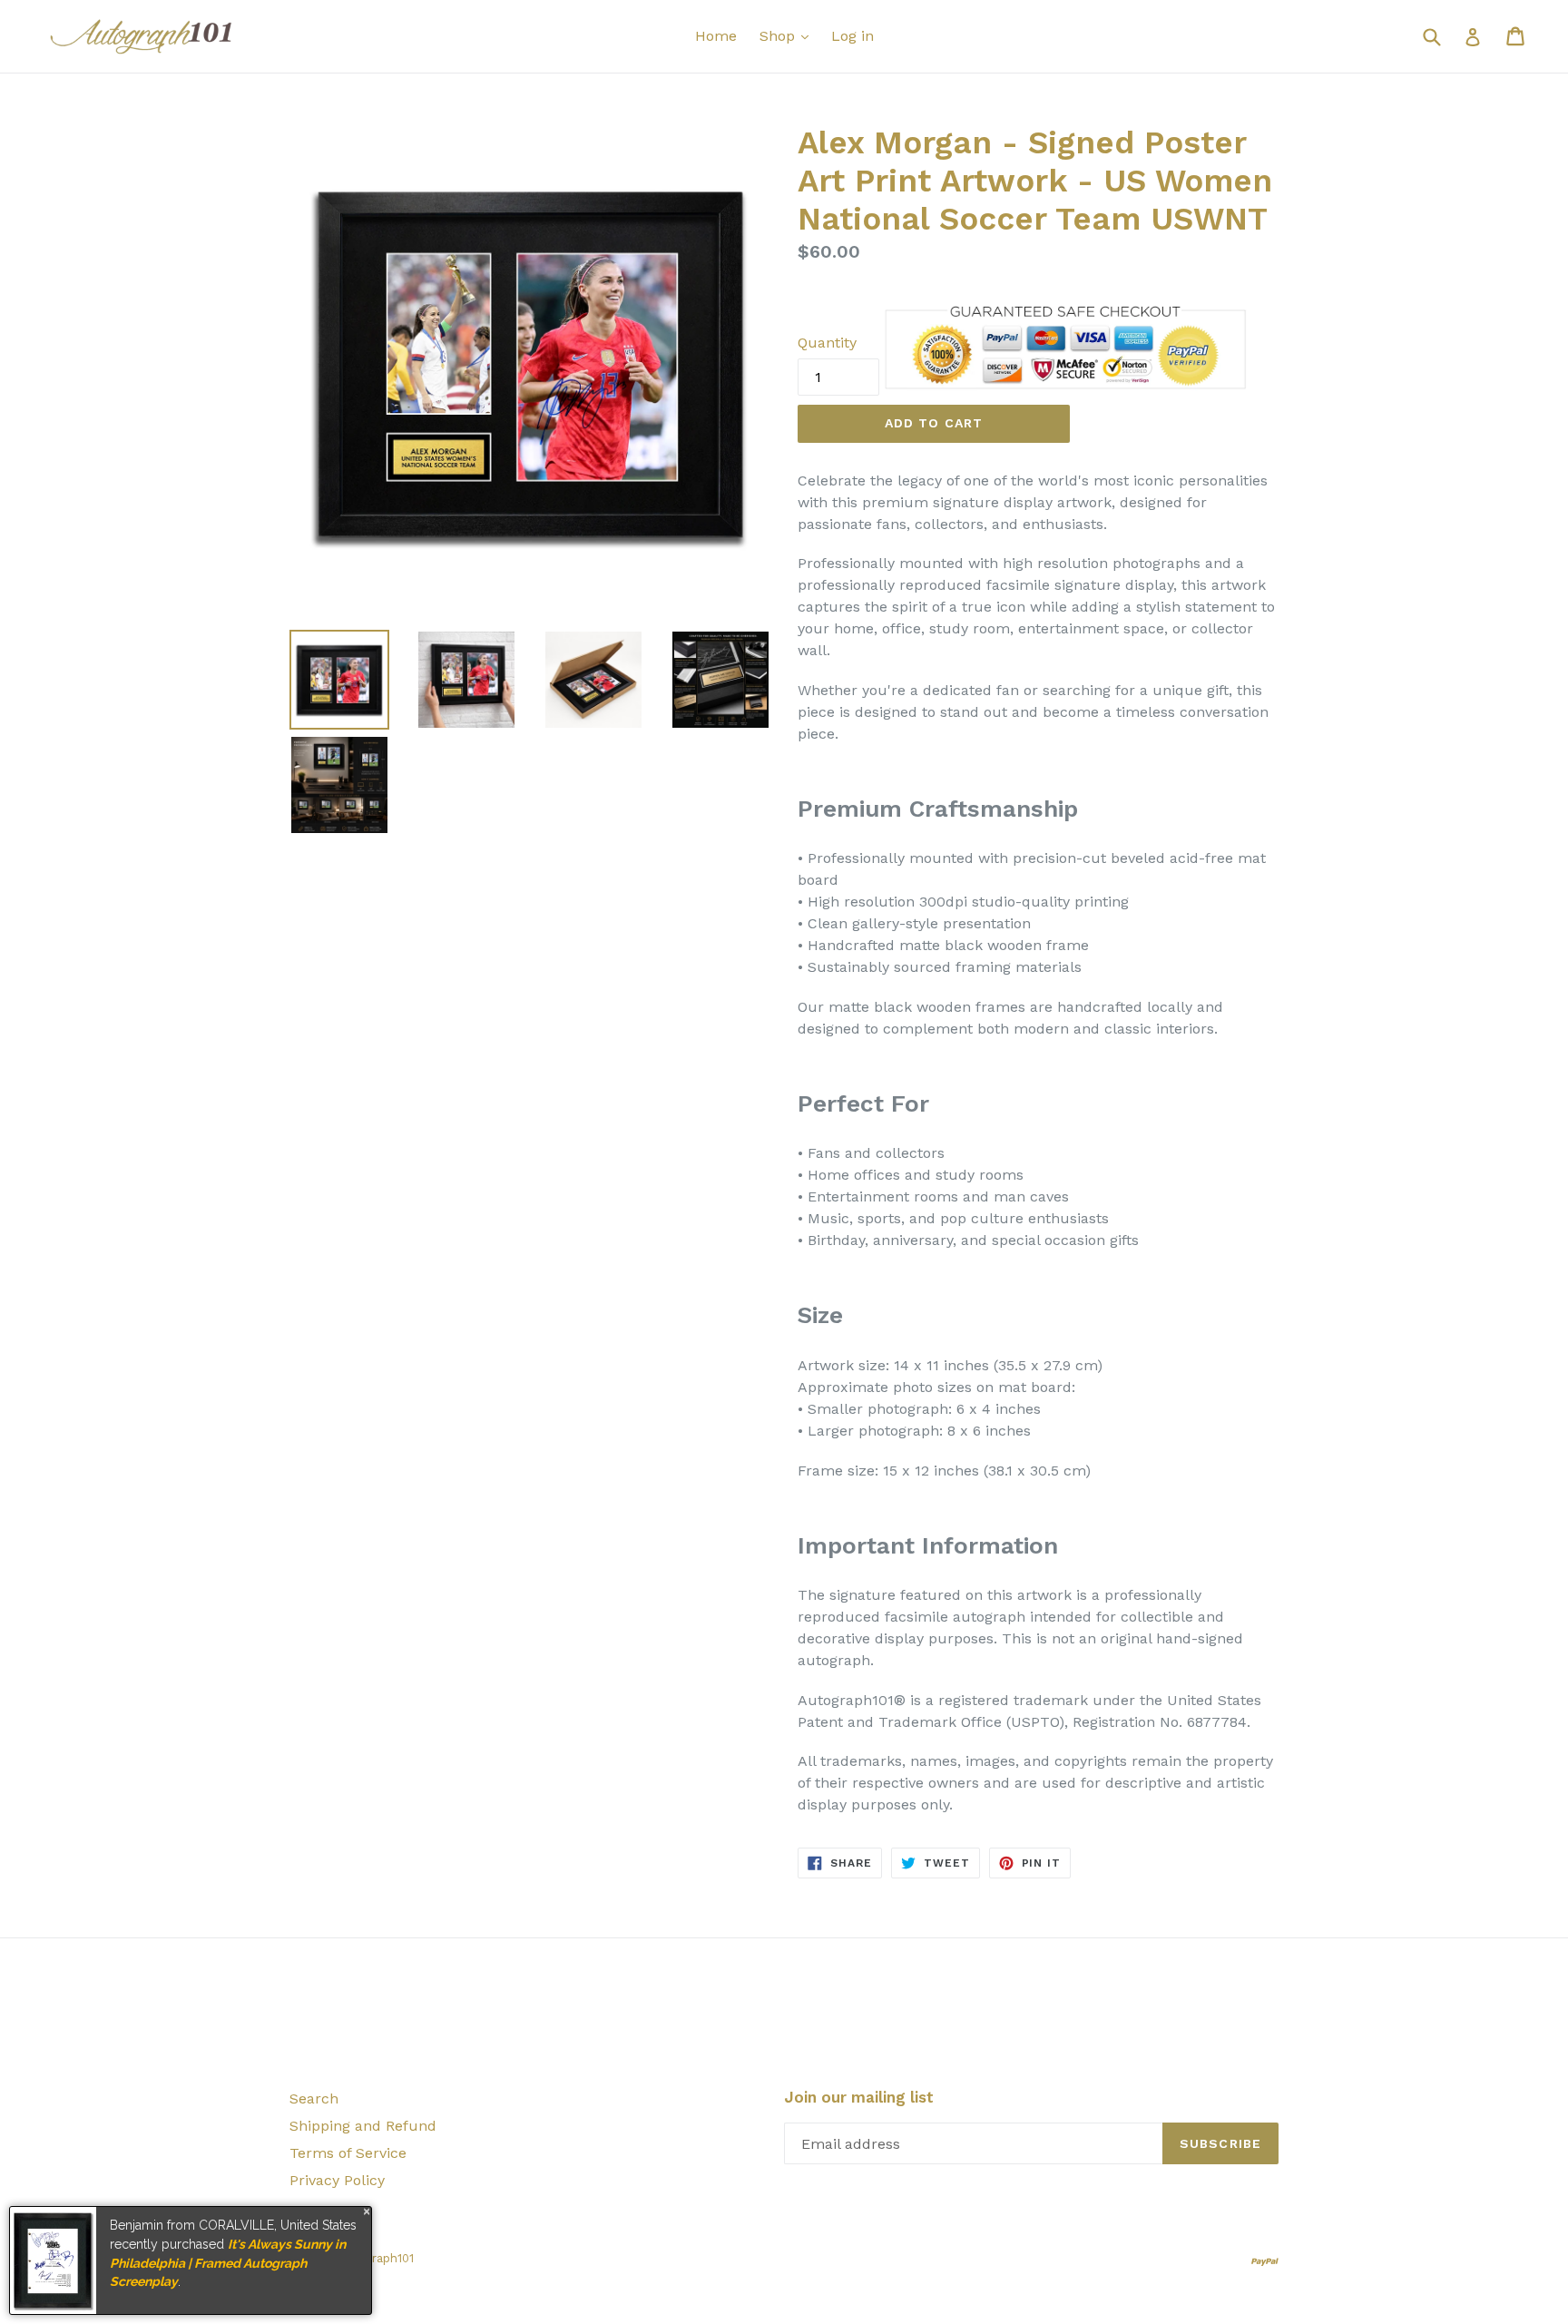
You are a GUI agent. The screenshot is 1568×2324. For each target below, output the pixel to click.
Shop (779, 36)
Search (314, 2098)
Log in (853, 36)
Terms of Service (348, 2153)
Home (716, 36)
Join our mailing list (859, 2097)
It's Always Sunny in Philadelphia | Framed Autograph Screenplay (228, 2263)
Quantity (827, 343)
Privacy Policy (337, 2180)
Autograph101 (376, 2258)
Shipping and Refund (363, 2126)
